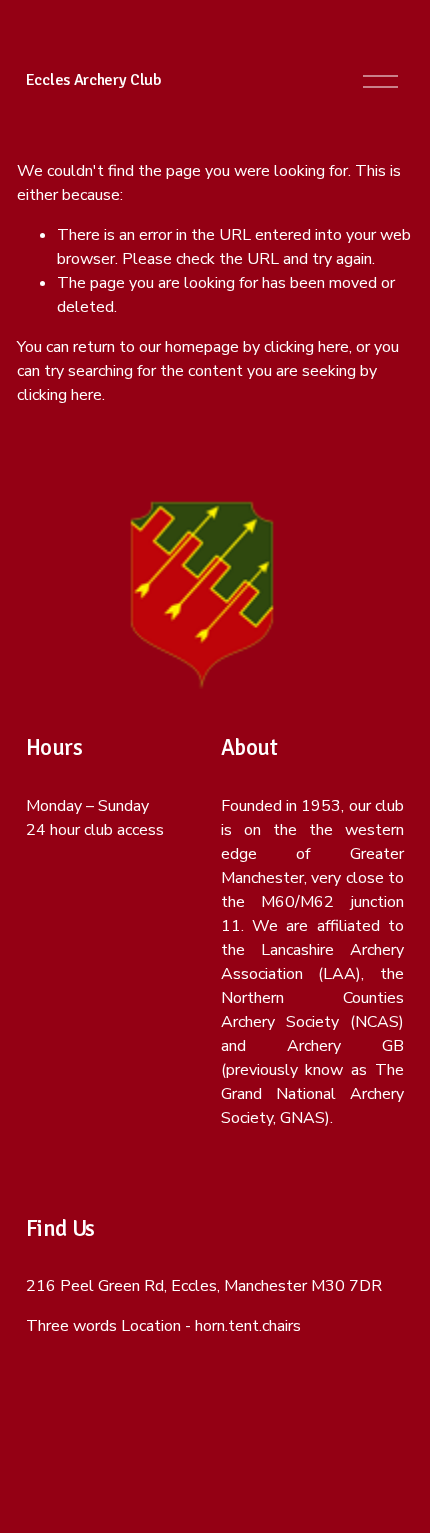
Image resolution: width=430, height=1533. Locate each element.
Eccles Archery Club (94, 80)
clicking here (306, 347)
